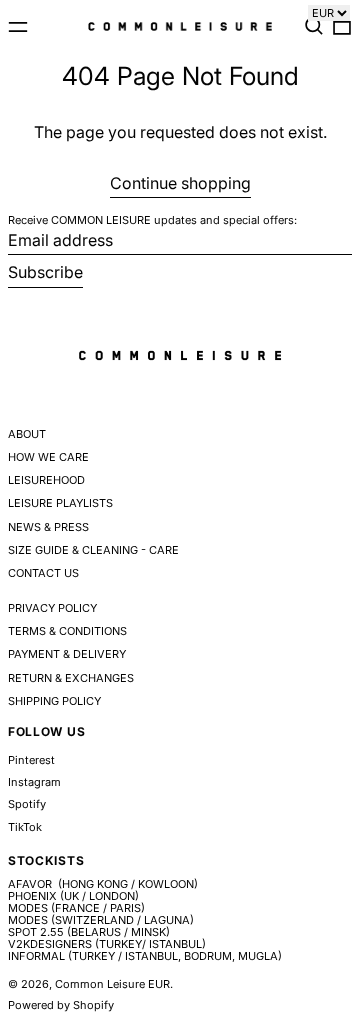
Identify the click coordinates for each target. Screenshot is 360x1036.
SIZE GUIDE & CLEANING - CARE (93, 550)
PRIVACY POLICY (52, 608)
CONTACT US (43, 573)
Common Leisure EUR (112, 984)
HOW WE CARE (48, 457)
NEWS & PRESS (48, 527)
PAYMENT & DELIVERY (67, 654)
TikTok (25, 827)
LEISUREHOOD (46, 480)
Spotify (27, 804)
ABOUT (27, 434)
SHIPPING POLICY (54, 701)
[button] (314, 26)
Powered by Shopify (61, 1005)
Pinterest (31, 760)
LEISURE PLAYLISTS (60, 503)
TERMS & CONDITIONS (67, 631)
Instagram (34, 782)
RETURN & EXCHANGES (71, 678)
